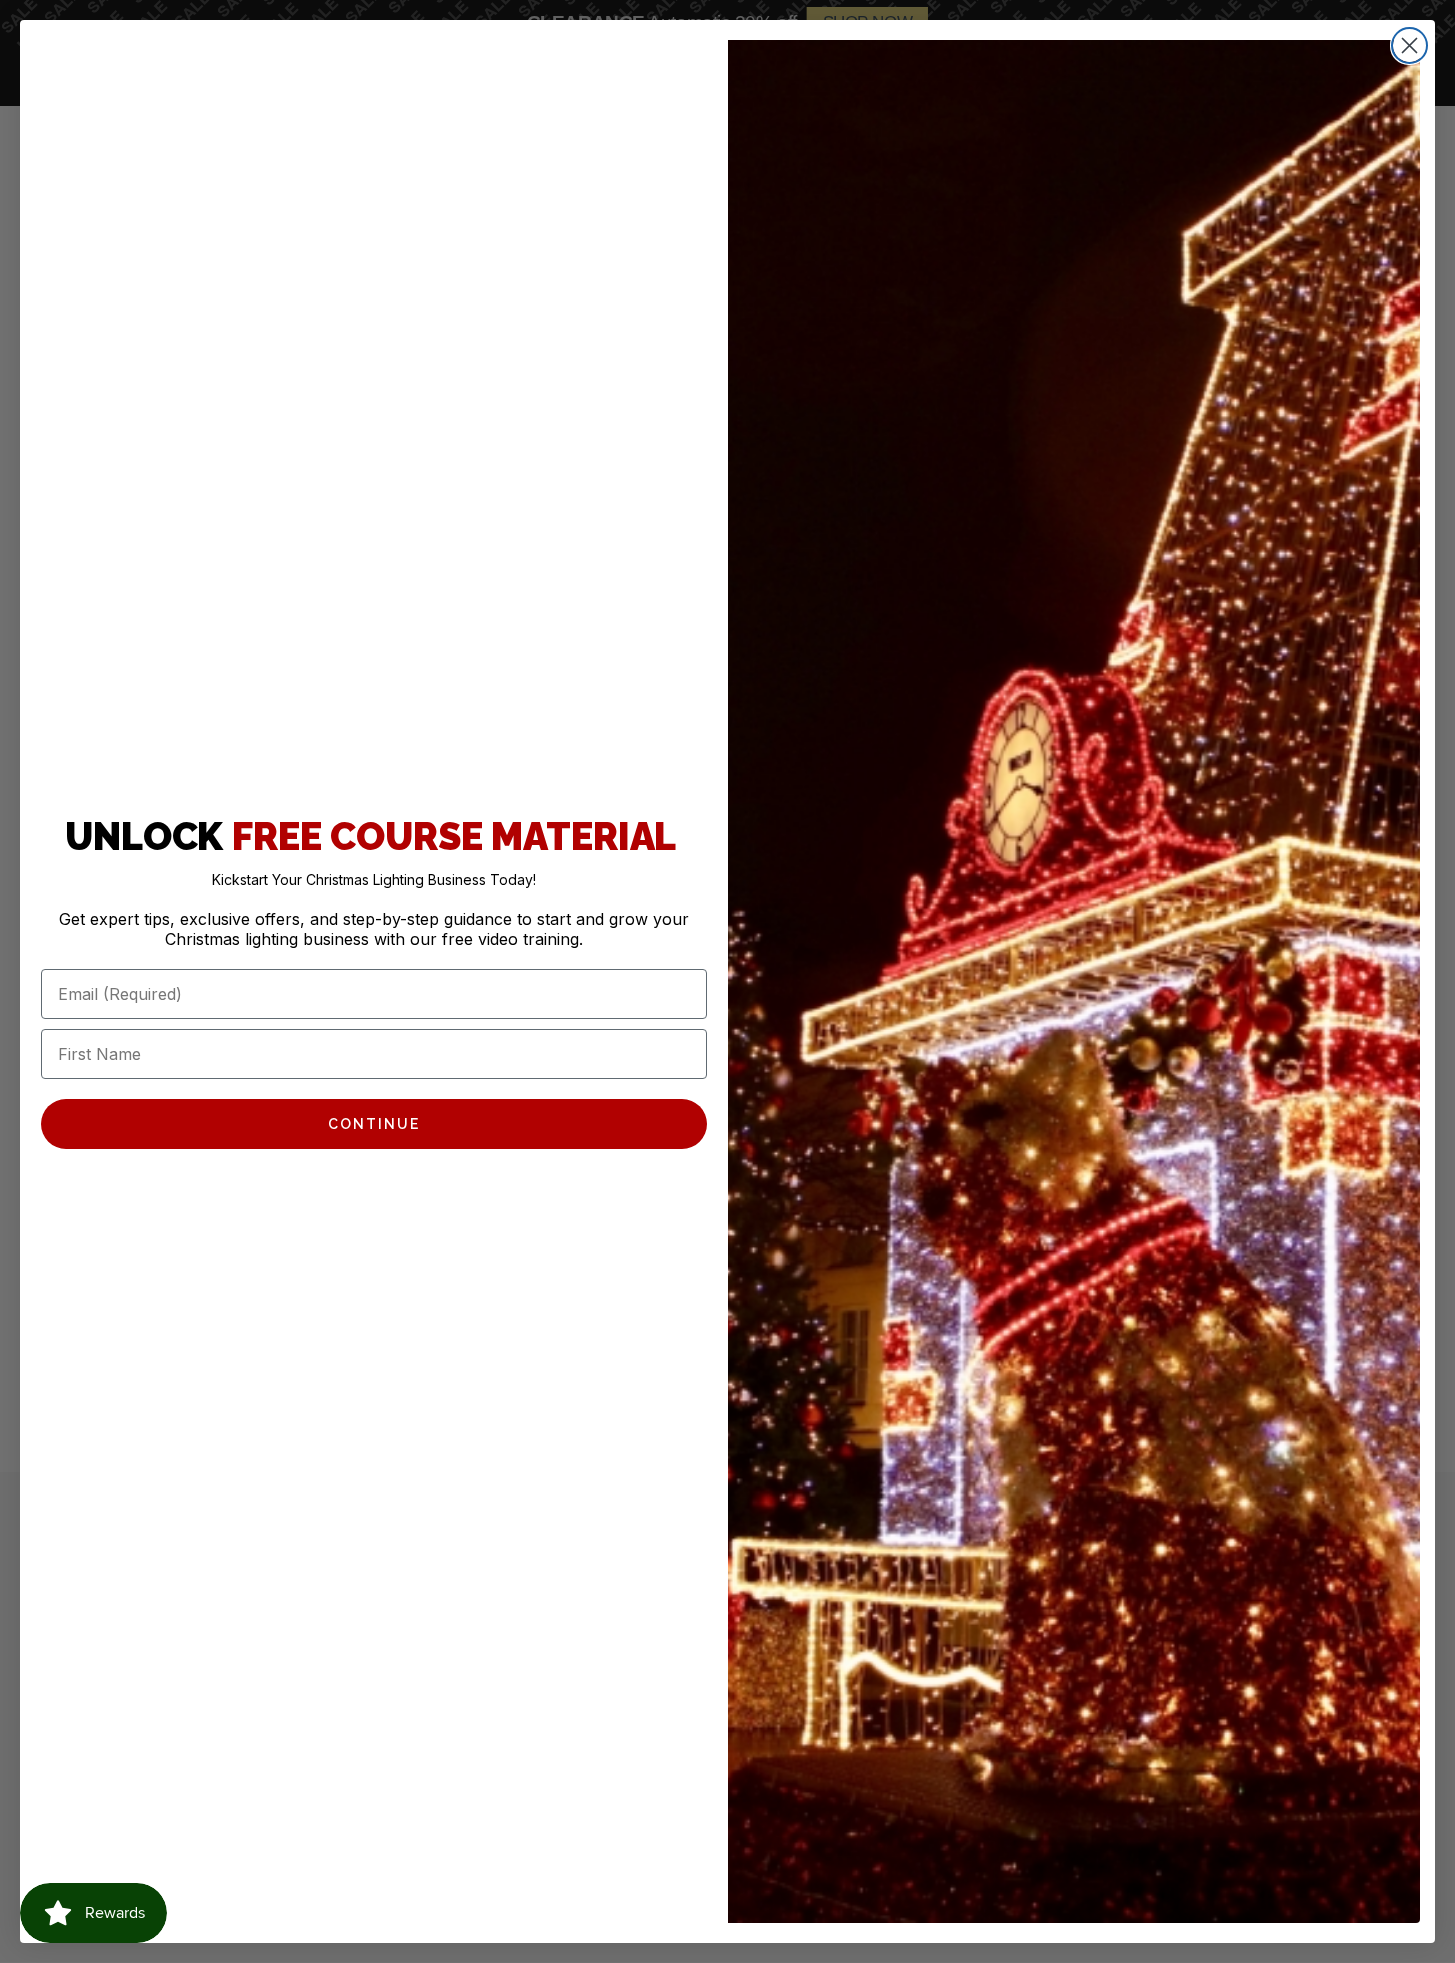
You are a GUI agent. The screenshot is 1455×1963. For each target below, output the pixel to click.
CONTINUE (374, 1124)
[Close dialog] (1409, 45)
